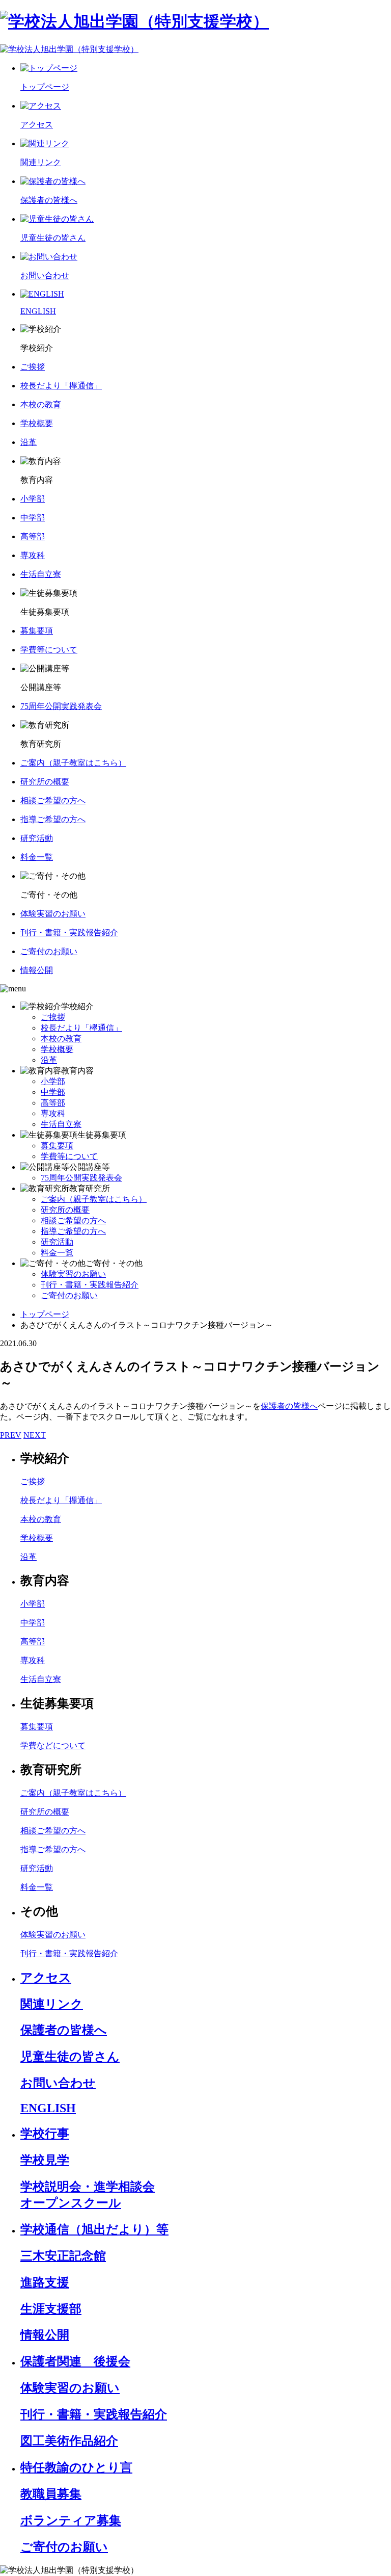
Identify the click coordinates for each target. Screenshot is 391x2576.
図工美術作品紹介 (69, 2441)
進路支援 (45, 2282)
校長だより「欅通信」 (81, 1028)
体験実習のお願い (73, 1274)
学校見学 (45, 2160)
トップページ (45, 1314)
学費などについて (53, 1745)
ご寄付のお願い (69, 1295)
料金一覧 (57, 1253)
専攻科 (53, 1113)
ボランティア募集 (71, 2520)
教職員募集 (51, 2494)
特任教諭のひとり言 (76, 2467)
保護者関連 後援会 (75, 2361)
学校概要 (57, 1049)
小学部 (53, 1081)
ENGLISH (48, 2108)
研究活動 (57, 1242)
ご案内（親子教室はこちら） (94, 1199)
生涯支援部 (51, 2309)
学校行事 (45, 2134)
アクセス (46, 1978)
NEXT (35, 1435)
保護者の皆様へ (289, 1406)
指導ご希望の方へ (73, 1231)
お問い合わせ (58, 2083)
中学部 (53, 1092)
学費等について (69, 1156)
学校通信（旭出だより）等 (94, 2229)
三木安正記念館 (63, 2256)
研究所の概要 (65, 1210)
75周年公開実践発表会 (81, 1178)
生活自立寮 (61, 1124)
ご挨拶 (53, 1017)
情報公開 (45, 2335)
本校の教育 (61, 1039)
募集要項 (57, 1146)
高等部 (53, 1103)
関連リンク (52, 2004)
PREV (11, 1435)
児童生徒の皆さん (70, 2057)
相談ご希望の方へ (73, 1220)
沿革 (49, 1060)
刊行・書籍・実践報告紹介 (90, 1285)
